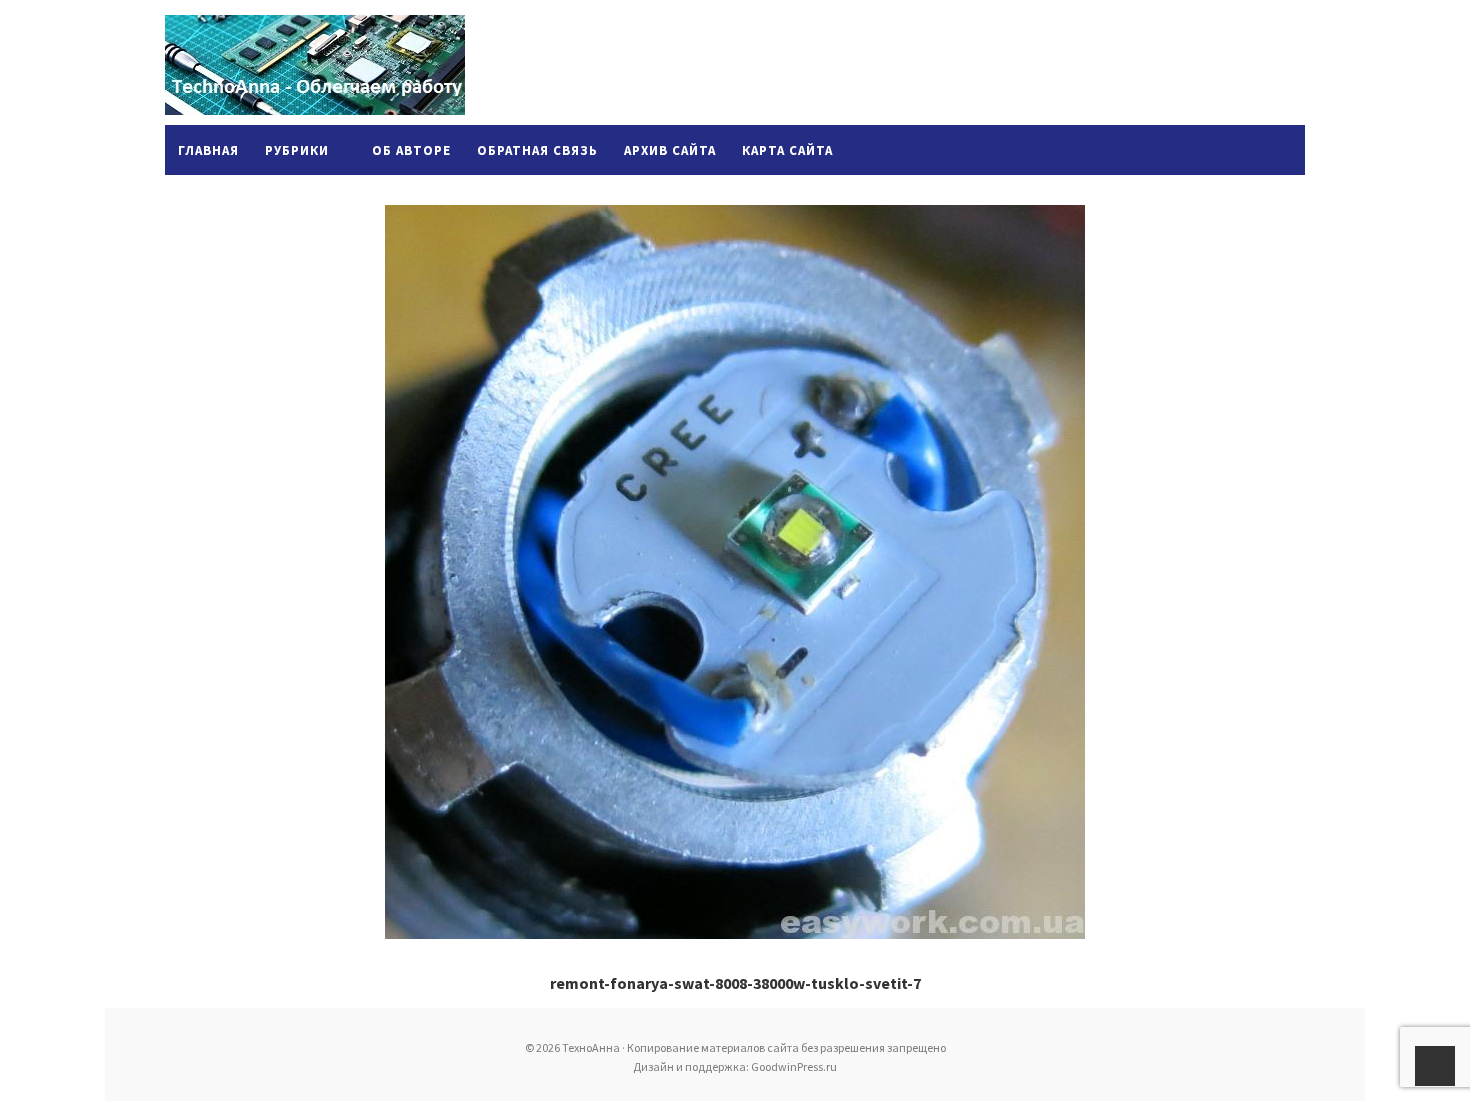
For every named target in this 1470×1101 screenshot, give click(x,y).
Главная (208, 150)
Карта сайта (787, 150)
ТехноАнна (315, 65)
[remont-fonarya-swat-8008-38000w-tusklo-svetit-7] (735, 572)
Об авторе (411, 150)
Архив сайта (670, 150)
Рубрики (297, 150)
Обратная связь (537, 150)
